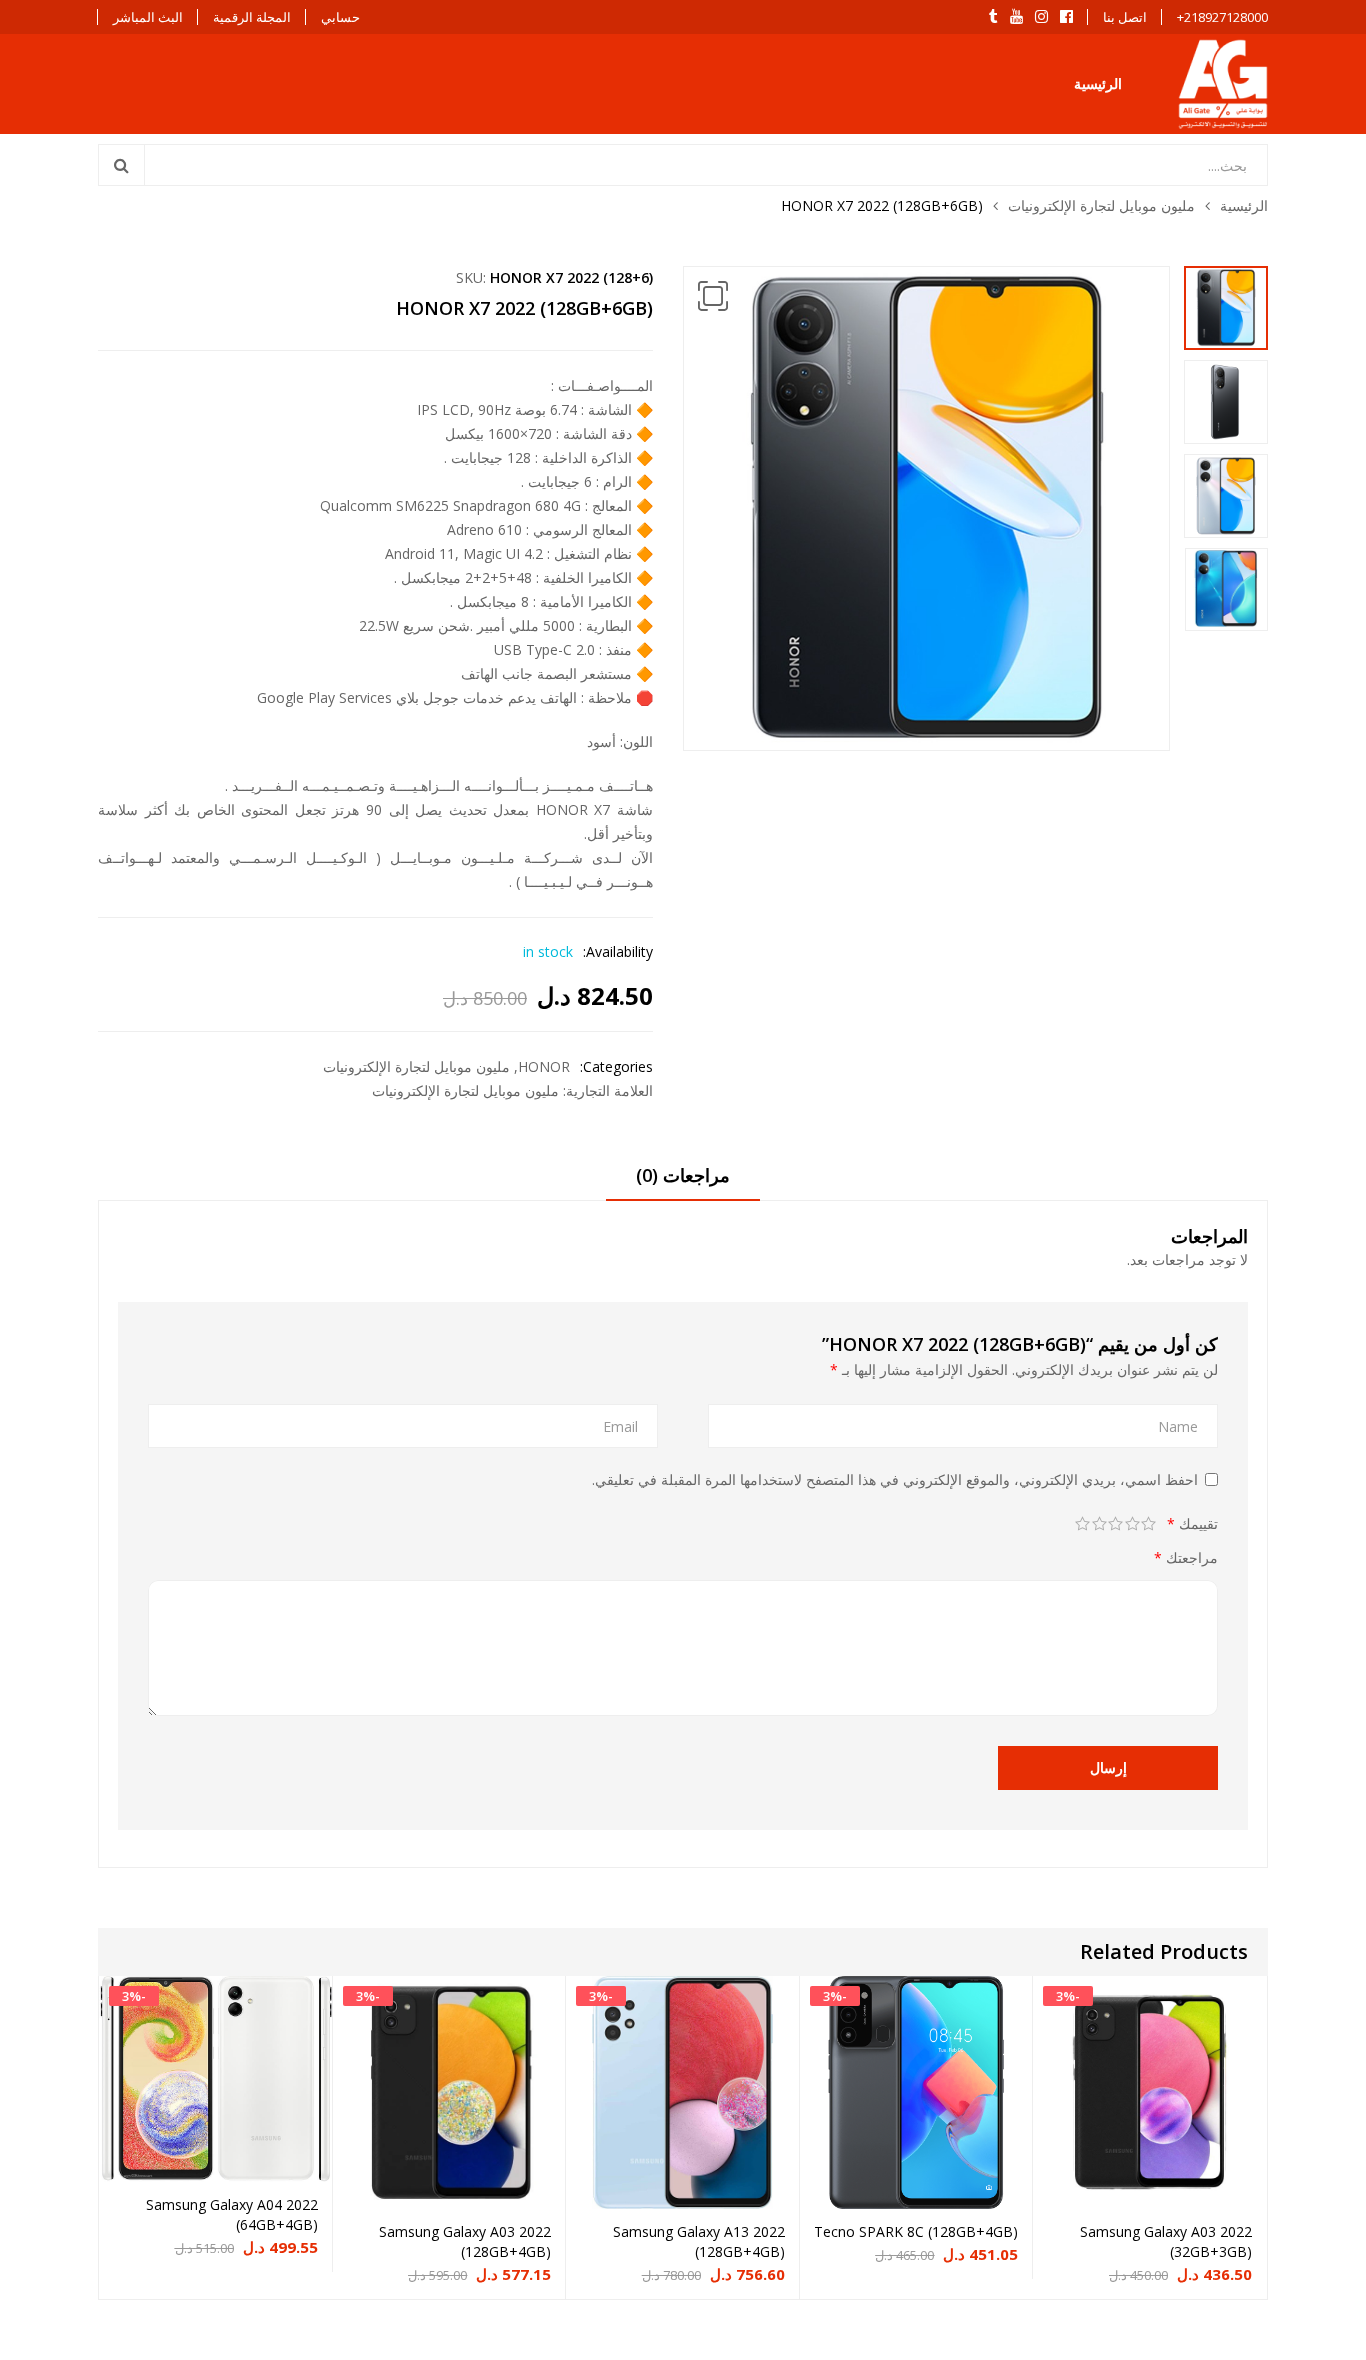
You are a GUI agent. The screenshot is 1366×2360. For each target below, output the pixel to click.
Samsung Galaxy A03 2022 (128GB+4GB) (465, 2241)
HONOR (544, 1066)
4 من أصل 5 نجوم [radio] (1099, 1524)
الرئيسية (1098, 83)
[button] (713, 296)
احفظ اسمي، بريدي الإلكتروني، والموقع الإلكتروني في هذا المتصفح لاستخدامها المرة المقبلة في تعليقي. (895, 1479)
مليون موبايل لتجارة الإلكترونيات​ (1101, 205)
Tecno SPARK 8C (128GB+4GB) (916, 2231)
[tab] (683, 1182)
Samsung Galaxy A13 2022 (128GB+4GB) (699, 2241)
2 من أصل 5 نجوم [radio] (1132, 1524)
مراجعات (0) (683, 1175)
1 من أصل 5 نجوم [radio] (1149, 1524)
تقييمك (1192, 1523)
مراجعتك (1186, 1557)
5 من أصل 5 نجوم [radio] (1083, 1524)
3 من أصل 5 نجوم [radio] (1116, 1524)
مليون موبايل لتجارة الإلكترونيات (465, 1090)
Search (122, 165)
